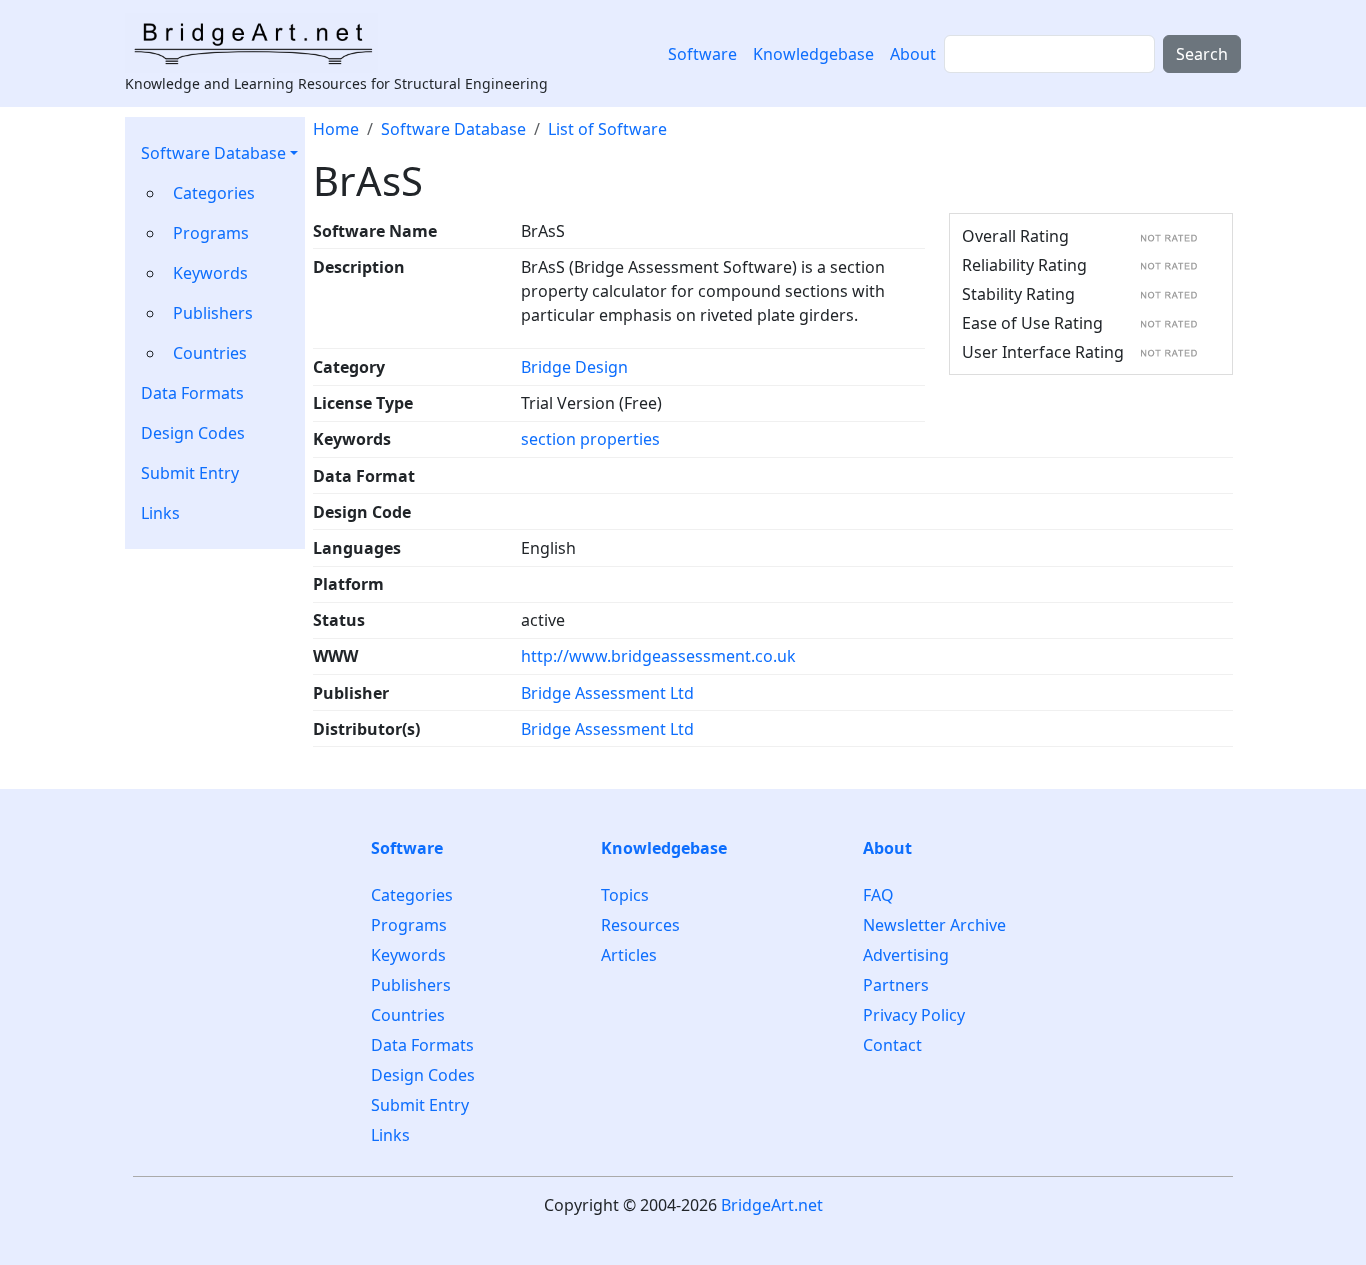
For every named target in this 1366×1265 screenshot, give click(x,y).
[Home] (259, 43)
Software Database (213, 153)
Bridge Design (574, 367)
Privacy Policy (914, 1015)
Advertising (906, 955)
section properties (590, 439)
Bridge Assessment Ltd (607, 693)
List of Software (607, 129)
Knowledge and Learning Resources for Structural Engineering (336, 83)
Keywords (210, 273)
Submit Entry (190, 473)
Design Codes (193, 433)
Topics (625, 895)
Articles (629, 955)
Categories (214, 193)
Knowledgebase (813, 54)
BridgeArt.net (772, 1205)
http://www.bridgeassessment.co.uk (658, 656)
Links (160, 513)
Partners (896, 985)
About (913, 54)
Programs (211, 233)
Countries (210, 353)
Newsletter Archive (934, 925)
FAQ (878, 895)
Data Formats (192, 393)
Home (336, 129)
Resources (640, 925)
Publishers (213, 313)
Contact (892, 1045)
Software (702, 54)
